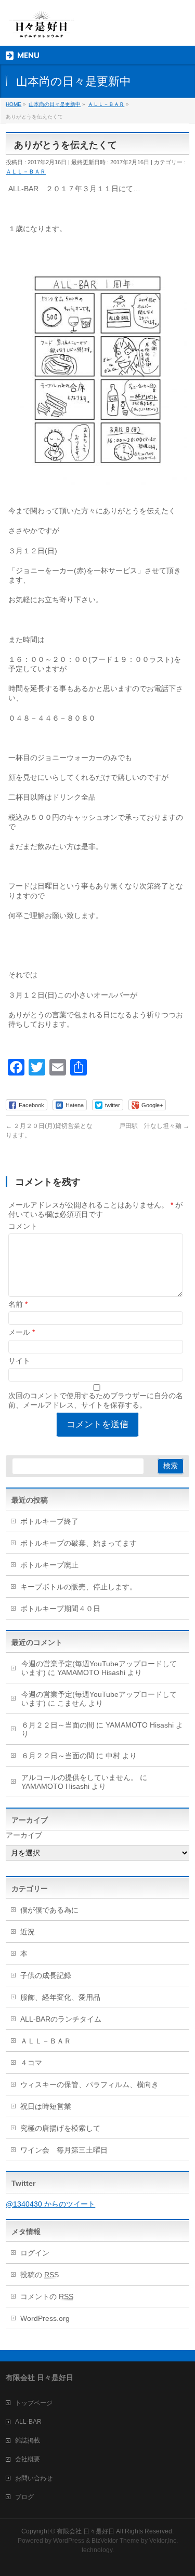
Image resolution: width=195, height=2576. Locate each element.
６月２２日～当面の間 (58, 1725)
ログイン (35, 2253)
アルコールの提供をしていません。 (80, 1777)
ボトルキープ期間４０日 (60, 1609)
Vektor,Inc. (164, 2541)
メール (22, 1332)
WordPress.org (45, 2318)
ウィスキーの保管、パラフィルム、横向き (89, 2084)
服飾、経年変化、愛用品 (60, 1997)
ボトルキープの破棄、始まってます (79, 1543)
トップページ (34, 2403)
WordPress (69, 2541)
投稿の (40, 2275)
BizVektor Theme (115, 2541)
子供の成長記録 (46, 1975)
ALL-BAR (28, 2422)
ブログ (24, 2497)
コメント (23, 1226)
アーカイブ (24, 1835)
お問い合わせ (34, 2478)
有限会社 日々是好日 (86, 2531)
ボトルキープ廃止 (49, 1565)
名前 (18, 1304)
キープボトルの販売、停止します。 (79, 1587)
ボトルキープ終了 (49, 1521)
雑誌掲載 (28, 2440)
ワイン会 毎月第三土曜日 (64, 2150)
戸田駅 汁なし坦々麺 (154, 1126)
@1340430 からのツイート (50, 2204)
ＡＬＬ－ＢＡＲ (26, 171)
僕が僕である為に (49, 1910)
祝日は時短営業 (46, 2106)
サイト (19, 1361)
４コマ (31, 2063)
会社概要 (28, 2459)
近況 (28, 1932)
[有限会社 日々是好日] (42, 29)
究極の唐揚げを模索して (60, 2128)
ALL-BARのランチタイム (64, 2019)
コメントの (47, 2296)
